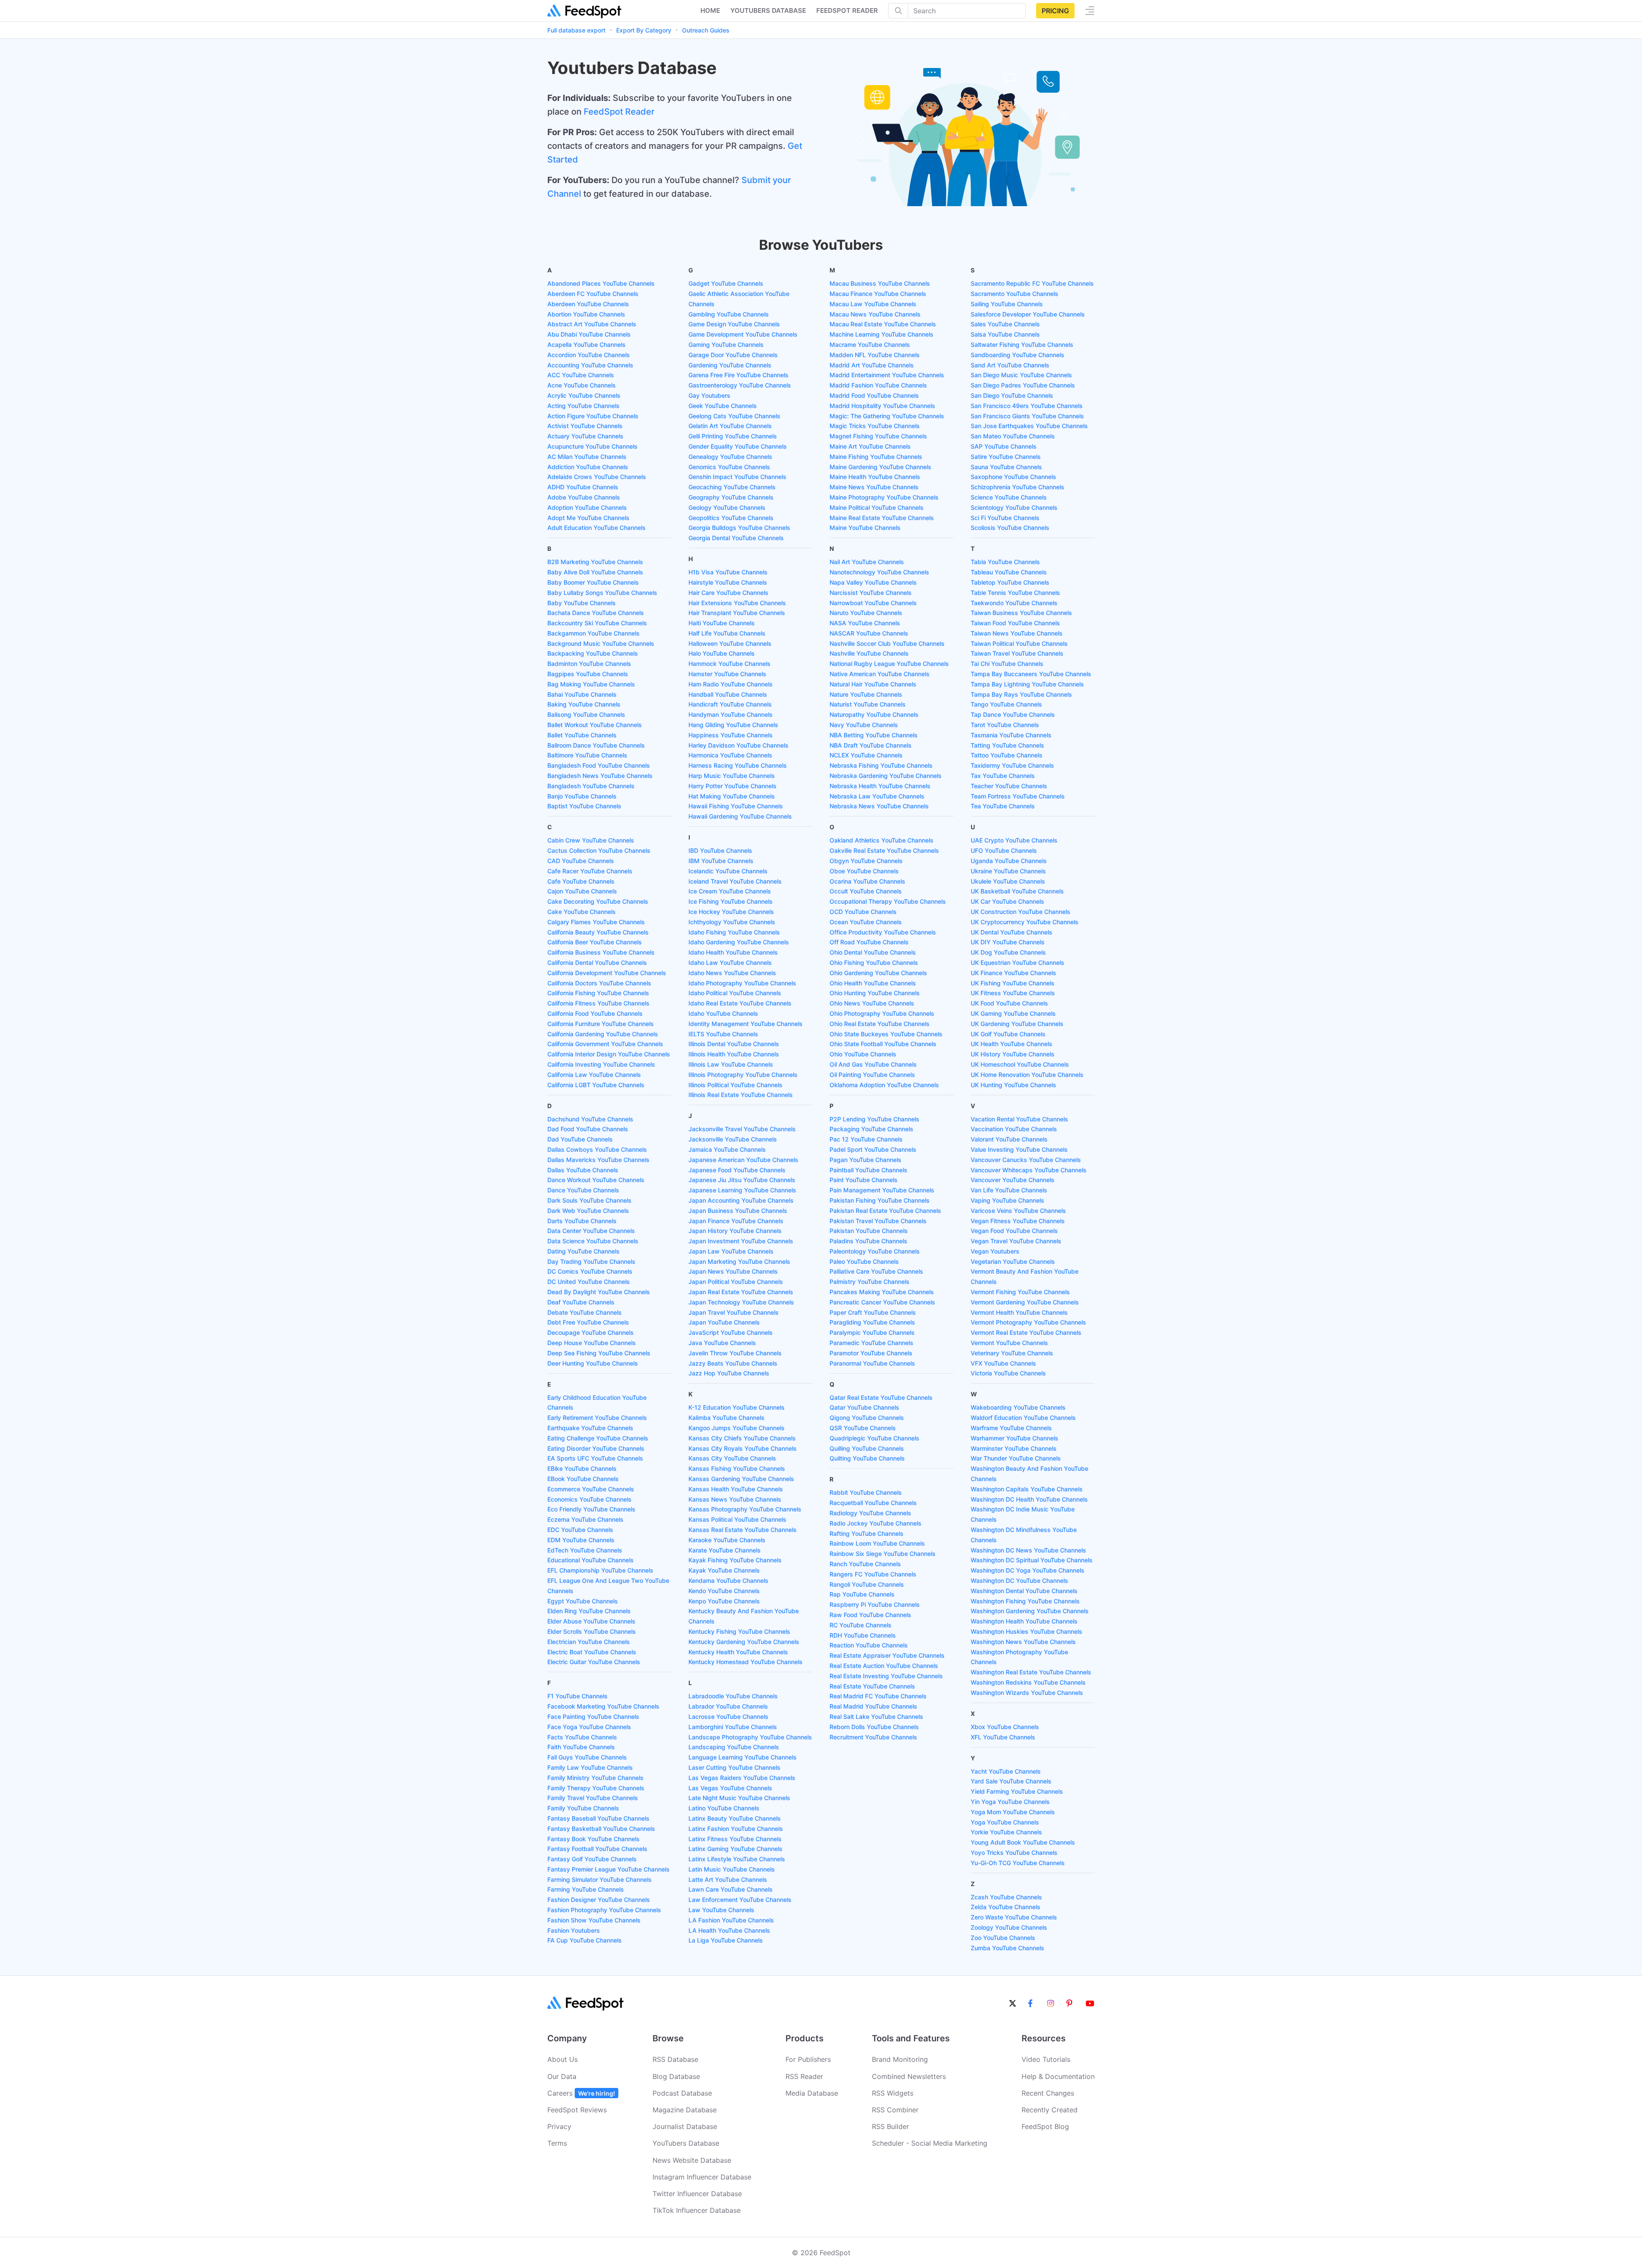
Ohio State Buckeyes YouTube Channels (886, 1034)
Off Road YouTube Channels (869, 942)
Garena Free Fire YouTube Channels (738, 375)
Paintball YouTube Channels (868, 1170)
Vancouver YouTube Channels (1013, 1180)
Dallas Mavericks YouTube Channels (598, 1160)
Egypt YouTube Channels (583, 1601)
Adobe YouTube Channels (584, 497)
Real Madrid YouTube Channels (873, 1706)
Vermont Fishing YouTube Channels (1020, 1292)
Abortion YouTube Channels (586, 314)
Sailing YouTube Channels (1007, 304)
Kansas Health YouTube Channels (736, 1489)
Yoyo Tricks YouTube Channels (1014, 1853)
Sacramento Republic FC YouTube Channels (1032, 283)
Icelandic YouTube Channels (728, 871)
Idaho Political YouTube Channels (735, 993)
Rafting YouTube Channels (867, 1533)
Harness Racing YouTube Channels (738, 765)
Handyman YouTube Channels (731, 714)
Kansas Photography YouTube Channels (745, 1509)
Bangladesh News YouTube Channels (600, 776)
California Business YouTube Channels (601, 952)
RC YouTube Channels (861, 1625)
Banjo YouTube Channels (582, 796)
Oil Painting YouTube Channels (872, 1075)
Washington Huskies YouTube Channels (1026, 1631)
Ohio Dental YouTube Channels (873, 952)
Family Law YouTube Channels (590, 1767)
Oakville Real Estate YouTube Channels (884, 850)
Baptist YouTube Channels (584, 806)
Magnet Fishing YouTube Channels (878, 436)
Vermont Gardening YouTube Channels (1025, 1302)
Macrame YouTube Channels (870, 344)
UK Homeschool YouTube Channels (1020, 1064)
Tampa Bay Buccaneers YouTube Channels (1031, 674)
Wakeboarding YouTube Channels (1018, 1407)
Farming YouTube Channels (586, 1889)
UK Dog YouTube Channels (1008, 952)
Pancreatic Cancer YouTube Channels (882, 1302)
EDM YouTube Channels (581, 1540)
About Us (563, 2059)
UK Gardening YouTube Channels (1017, 1024)
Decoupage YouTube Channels (591, 1332)
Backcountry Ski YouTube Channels (597, 623)
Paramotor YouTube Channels (871, 1353)
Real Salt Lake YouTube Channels (876, 1717)
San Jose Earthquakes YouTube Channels (1029, 426)
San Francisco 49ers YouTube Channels (1027, 406)
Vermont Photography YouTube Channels (1028, 1322)
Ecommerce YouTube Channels (591, 1489)
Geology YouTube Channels (727, 507)
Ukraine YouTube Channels (1008, 871)
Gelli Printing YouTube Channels (733, 436)
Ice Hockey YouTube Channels (731, 912)
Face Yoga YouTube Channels (589, 1727)
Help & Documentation (1058, 2076)
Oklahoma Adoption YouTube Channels (884, 1085)
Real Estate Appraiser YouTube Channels (887, 1655)
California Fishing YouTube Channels (598, 993)
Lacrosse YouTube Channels (728, 1717)
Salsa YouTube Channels (1005, 334)
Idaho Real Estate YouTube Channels (740, 1003)
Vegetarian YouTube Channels (1013, 1261)
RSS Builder (890, 2126)
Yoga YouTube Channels (1005, 1822)
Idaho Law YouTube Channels (730, 962)
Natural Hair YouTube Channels (873, 684)
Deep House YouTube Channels (592, 1343)
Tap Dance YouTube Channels (1013, 714)
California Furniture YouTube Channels (601, 1024)
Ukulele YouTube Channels (1008, 881)
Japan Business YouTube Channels (738, 1211)
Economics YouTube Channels (589, 1499)
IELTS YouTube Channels (723, 1034)
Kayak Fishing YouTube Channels (735, 1560)
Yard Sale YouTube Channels (1011, 1781)
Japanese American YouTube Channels (743, 1160)
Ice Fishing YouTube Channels (731, 901)
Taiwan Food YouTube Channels (1015, 623)
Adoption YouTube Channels (587, 507)
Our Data (562, 2076)
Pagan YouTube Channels (865, 1160)
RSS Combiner (895, 2110)
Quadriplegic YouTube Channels (874, 1438)
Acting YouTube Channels (583, 406)
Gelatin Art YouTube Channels (730, 426)
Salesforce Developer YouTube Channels (1028, 314)
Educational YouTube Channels (591, 1560)
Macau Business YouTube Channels (880, 283)
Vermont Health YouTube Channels (1019, 1312)
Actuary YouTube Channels (585, 436)
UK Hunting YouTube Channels (1013, 1085)
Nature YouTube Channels (866, 694)
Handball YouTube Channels (728, 694)
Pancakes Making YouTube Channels (882, 1292)
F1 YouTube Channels (577, 1696)
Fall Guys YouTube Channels (587, 1757)
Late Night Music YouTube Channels (739, 1798)
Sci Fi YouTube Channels (1005, 518)
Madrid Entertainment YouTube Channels (887, 375)
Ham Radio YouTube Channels (731, 684)
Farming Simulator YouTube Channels (600, 1879)
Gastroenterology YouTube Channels (740, 385)
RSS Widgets (893, 2093)
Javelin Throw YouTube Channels (735, 1353)
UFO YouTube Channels (1004, 850)
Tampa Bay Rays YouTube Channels (1021, 694)
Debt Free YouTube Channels (588, 1322)
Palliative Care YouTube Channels (876, 1271)
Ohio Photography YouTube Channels (882, 1013)
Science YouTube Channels (1009, 497)
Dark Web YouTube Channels (588, 1211)
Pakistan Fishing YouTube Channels (880, 1200)
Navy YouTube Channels (864, 725)
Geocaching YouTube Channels (732, 487)
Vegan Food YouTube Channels (1014, 1231)
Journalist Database (685, 2126)
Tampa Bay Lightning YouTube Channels (1027, 684)
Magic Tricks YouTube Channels (875, 426)
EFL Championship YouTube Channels (600, 1570)
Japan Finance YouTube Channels (736, 1221)
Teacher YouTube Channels (1009, 786)
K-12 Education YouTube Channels (737, 1407)
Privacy (559, 2126)
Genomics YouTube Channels (729, 467)
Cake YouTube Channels (582, 912)
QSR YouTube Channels (863, 1428)
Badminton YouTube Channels (589, 664)
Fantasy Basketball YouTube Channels (601, 1829)
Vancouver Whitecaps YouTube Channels (1029, 1170)
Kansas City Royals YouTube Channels (743, 1448)
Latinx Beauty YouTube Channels (735, 1818)
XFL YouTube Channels (1003, 1737)
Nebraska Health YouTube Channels (880, 786)
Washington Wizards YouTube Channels (1027, 1693)
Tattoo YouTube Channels (1007, 755)
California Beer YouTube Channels (595, 942)
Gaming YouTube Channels (726, 344)
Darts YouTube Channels (582, 1221)
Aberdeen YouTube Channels (588, 304)
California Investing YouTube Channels (601, 1064)
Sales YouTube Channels (1005, 324)
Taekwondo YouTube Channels (1014, 603)
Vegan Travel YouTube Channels (1016, 1241)
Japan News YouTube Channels (733, 1271)
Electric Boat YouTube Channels (592, 1652)
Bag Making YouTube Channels (591, 684)
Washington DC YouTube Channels (1019, 1581)
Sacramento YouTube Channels (1014, 294)
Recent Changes (1048, 2093)
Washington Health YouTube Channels (1024, 1621)
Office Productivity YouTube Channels (883, 932)
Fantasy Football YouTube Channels (597, 1849)
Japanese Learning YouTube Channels (742, 1190)
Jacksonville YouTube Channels (733, 1139)
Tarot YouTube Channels (1005, 725)
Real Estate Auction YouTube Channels (884, 1666)
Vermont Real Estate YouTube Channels (1026, 1332)
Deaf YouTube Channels (581, 1302)
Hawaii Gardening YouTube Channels (740, 816)
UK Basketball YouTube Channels (1017, 891)
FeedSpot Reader (619, 112)
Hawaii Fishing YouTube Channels (736, 806)
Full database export (576, 30)
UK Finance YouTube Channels (1013, 973)
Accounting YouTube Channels (590, 365)
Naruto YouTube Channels (866, 613)
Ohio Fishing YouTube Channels (874, 962)
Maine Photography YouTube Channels (884, 497)
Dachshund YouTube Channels (590, 1119)
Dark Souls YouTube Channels (589, 1200)
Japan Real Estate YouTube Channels (741, 1292)
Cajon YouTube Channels (582, 891)
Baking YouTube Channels (584, 704)
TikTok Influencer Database (697, 2210)
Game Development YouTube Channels (743, 334)
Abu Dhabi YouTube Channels (589, 334)
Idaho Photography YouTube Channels (742, 983)
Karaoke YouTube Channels (727, 1540)
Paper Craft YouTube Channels (873, 1312)
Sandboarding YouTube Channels (1017, 355)
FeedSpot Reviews (577, 2110)
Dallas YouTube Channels (583, 1170)
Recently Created (1050, 2110)
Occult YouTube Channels (866, 891)
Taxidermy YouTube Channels (1012, 765)
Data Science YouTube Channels (593, 1241)
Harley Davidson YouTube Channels (738, 745)
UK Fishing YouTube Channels (1013, 983)
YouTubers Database (686, 2143)
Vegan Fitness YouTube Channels (1018, 1221)
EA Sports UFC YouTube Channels (595, 1458)
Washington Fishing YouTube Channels (1025, 1601)
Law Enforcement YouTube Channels (740, 1900)
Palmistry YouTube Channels (870, 1282)
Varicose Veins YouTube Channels (1018, 1211)
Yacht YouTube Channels (1006, 1771)
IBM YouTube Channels (721, 861)
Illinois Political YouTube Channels (735, 1085)
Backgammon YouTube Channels (594, 633)
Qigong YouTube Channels (867, 1418)
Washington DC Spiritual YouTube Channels (1032, 1560)
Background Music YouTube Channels (601, 643)
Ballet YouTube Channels (582, 735)
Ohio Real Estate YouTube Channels (880, 1024)
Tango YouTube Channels (1006, 704)
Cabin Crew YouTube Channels (591, 840)
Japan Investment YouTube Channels (741, 1241)
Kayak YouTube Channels (724, 1570)
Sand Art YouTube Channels (1010, 365)
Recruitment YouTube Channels (873, 1737)
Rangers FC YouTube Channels (873, 1574)
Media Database (812, 2093)
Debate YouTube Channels (585, 1312)
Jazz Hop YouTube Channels (729, 1373)
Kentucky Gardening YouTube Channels (744, 1642)
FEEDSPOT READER (847, 10)
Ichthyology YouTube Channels (732, 922)
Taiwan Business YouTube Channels (1021, 613)
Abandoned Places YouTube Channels (601, 283)
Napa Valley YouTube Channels (873, 582)
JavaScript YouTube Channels (731, 1332)
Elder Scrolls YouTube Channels (592, 1631)
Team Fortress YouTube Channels (1018, 796)
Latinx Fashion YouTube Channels (736, 1829)
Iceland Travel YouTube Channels (735, 881)
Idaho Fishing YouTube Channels (734, 932)
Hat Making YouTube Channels (732, 796)
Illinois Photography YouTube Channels (743, 1075)
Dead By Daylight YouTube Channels (599, 1292)
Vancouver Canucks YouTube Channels (1026, 1160)
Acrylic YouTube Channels (584, 395)
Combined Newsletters (909, 2076)
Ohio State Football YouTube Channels (883, 1044)
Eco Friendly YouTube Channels (591, 1509)
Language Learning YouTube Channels (743, 1757)
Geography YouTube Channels (731, 497)
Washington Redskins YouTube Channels (1028, 1682)
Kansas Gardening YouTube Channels (741, 1479)
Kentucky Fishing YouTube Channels (739, 1631)
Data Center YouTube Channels (591, 1231)
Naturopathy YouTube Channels (874, 714)
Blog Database (676, 2076)
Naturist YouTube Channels (868, 704)
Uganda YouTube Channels (1009, 861)
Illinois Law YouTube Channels (731, 1064)
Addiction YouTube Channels (588, 467)
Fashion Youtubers (574, 1930)
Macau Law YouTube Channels (873, 304)
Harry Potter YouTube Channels (732, 786)
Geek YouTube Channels (723, 406)
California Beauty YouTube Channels (598, 932)
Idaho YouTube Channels (723, 1013)
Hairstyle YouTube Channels (728, 582)
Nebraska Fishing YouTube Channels (881, 765)
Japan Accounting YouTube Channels (741, 1200)
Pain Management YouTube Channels (882, 1190)
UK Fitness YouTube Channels (1013, 993)
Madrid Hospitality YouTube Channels (882, 406)
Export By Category (644, 30)
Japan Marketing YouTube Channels (739, 1261)
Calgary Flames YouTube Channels (596, 922)
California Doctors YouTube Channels (599, 983)
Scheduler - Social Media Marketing (930, 2143)
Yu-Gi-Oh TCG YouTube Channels (1018, 1863)
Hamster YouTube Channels (727, 674)
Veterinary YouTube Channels (1012, 1353)
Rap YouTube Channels (862, 1594)
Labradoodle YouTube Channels (733, 1696)
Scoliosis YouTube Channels (1010, 528)
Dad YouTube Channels (580, 1139)
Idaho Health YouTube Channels (733, 952)
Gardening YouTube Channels (730, 365)
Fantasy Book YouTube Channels (594, 1839)
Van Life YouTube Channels (1009, 1190)
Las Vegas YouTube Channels (730, 1788)
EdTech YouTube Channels (585, 1550)
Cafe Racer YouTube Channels (590, 871)
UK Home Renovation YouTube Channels (1027, 1075)
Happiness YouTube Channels (731, 735)
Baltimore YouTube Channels (587, 755)
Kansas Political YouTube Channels (737, 1519)
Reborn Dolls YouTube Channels (874, 1727)
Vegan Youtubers (995, 1251)
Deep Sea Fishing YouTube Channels (599, 1353)
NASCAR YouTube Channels (869, 633)
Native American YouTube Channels (880, 674)
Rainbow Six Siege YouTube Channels (883, 1554)
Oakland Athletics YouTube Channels (882, 840)
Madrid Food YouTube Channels (874, 395)
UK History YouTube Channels (1013, 1054)
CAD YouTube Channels (581, 861)
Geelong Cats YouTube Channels (734, 416)
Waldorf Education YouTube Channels (1023, 1418)
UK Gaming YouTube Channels (1013, 1013)
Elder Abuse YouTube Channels (591, 1621)
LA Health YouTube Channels (729, 1930)
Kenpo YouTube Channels (724, 1601)
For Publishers (808, 2059)
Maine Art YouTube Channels (870, 446)
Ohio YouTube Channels (863, 1054)
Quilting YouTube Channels (867, 1458)
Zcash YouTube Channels (1006, 1897)
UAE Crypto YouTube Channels (1014, 840)
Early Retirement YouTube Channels (597, 1418)
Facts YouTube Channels (582, 1737)
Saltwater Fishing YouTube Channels (1022, 344)
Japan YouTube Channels (724, 1322)
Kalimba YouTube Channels (726, 1418)
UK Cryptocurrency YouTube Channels (1025, 922)
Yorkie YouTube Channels (1006, 1832)
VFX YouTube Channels (1003, 1363)
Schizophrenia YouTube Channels (1017, 487)
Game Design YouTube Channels (734, 324)
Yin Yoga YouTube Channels (1010, 1802)
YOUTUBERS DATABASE (768, 10)
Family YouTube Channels (583, 1808)
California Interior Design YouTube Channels (609, 1054)
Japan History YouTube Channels (735, 1231)
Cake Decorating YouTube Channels (598, 901)
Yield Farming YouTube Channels (1017, 1791)
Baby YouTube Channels (582, 603)
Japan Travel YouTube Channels (734, 1312)
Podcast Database (682, 2093)
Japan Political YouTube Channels (736, 1282)
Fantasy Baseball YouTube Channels (598, 1818)
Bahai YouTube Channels (582, 694)
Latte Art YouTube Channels (728, 1879)
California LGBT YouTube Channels (596, 1085)
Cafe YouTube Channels (581, 881)
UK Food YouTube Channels (1009, 1003)
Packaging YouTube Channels (871, 1129)
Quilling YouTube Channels (867, 1448)
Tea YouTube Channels (1003, 806)
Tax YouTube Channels (1003, 776)
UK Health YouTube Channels (1011, 1044)
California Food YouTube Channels (595, 1013)
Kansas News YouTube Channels (735, 1499)
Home (710, 10)
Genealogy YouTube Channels (730, 457)
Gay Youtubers (709, 395)
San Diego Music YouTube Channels (1021, 375)
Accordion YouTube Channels (589, 355)
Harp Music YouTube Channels (732, 776)
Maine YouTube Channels (865, 528)
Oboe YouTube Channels (864, 871)
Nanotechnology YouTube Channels (879, 572)
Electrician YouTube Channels (589, 1642)
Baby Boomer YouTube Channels (593, 582)
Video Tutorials (1046, 2059)
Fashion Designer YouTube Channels (599, 1900)
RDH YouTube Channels (863, 1635)
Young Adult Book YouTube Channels (1023, 1842)
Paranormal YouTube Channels (872, 1363)
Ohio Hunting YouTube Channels (875, 993)
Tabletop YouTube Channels (1010, 582)
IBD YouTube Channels (720, 850)
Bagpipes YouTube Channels (588, 674)
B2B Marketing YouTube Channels (595, 562)
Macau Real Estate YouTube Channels (883, 324)
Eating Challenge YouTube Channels (598, 1438)
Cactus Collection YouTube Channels (599, 850)
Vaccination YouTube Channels (1014, 1129)
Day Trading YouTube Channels (591, 1261)
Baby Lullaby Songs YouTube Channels (602, 593)
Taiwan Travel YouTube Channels (1017, 653)
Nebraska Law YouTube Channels (877, 796)
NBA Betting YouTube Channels (874, 735)
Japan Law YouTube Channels (731, 1251)
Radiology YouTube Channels (870, 1513)
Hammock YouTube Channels (729, 664)
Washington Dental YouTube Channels (1024, 1591)
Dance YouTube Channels (583, 1190)
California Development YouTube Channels (607, 973)
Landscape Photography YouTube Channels (750, 1737)
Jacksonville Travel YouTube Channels (742, 1129)
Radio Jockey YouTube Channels (876, 1523)
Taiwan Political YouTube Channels (1019, 643)
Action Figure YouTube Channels (593, 416)
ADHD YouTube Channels (583, 487)
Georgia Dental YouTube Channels (736, 538)
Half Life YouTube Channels (727, 633)
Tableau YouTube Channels (1009, 572)
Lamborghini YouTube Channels (733, 1727)
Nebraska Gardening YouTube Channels (886, 776)
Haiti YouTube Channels (722, 623)
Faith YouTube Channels (581, 1747)
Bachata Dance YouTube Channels (596, 613)
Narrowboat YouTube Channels (873, 603)
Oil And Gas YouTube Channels (873, 1064)
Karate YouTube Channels (725, 1550)
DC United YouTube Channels (589, 1282)
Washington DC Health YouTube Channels (1029, 1499)
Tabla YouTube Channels (1005, 562)
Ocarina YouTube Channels (867, 881)
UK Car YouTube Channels (1007, 901)
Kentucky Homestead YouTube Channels (746, 1662)
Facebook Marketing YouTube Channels (603, 1706)
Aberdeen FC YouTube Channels (593, 294)
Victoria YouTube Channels (1008, 1373)
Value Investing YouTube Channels (1019, 1149)
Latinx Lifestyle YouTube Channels (737, 1859)
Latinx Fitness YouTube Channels (735, 1839)
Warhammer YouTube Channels (1014, 1438)
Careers (581, 2093)
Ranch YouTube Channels (865, 1564)
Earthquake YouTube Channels (590, 1428)
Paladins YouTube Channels (868, 1241)
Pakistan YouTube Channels (869, 1231)
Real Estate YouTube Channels (872, 1686)
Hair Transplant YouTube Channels (737, 613)
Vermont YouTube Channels (1009, 1343)
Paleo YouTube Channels (864, 1261)
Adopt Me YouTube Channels (588, 518)
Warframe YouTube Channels (1011, 1428)
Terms (557, 2143)
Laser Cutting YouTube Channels (734, 1767)
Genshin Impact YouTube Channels (737, 477)
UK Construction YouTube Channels (1020, 912)
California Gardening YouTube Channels (603, 1034)
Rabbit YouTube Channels (866, 1492)
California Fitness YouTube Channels (598, 1003)
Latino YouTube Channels (724, 1808)
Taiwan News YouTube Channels (1017, 633)
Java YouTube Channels (722, 1343)
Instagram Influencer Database (702, 2177)
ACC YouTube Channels (581, 375)
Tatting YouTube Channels (1007, 745)
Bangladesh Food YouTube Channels (599, 765)
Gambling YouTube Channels (729, 314)
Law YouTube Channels (721, 1910)
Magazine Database (685, 2110)
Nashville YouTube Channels (869, 653)
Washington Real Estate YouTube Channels (1031, 1672)
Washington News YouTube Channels (1023, 1642)
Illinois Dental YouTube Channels (734, 1044)
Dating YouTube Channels (583, 1251)
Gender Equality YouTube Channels (738, 446)
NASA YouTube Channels (865, 623)
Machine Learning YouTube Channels (882, 334)
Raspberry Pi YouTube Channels (875, 1604)
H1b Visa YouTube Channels (728, 572)
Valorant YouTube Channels (1009, 1139)
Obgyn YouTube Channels (866, 861)
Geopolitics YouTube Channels (731, 518)
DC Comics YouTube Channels (590, 1271)
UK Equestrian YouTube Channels (1017, 962)
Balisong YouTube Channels (586, 714)
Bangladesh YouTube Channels (591, 786)
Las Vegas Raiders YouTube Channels (742, 1778)
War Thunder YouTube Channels (1016, 1458)
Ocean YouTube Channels (866, 922)
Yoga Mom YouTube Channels (1013, 1812)
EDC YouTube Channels (580, 1530)
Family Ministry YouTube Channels (595, 1778)
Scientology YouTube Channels (1014, 507)
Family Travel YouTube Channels (593, 1798)
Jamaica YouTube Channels (727, 1149)
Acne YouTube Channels (582, 385)
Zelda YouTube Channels (1006, 1907)
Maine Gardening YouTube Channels (880, 467)
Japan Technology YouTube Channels (741, 1302)
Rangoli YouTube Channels (867, 1584)
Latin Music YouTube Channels (732, 1869)
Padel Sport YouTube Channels (873, 1149)
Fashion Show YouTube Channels (594, 1920)
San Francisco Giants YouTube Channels (1027, 416)
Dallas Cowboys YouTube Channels (597, 1149)
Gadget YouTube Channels (726, 283)
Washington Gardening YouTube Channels (1030, 1611)
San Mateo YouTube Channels (1013, 436)
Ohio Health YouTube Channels (873, 983)
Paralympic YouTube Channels (872, 1332)
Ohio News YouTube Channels (872, 1003)
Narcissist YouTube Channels (871, 593)
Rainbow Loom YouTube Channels (877, 1543)
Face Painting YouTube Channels (593, 1717)
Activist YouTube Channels (585, 426)
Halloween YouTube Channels (730, 643)
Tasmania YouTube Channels (1011, 735)
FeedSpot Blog (1045, 2126)
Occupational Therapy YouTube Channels (888, 901)
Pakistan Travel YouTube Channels (878, 1221)
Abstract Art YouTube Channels (592, 324)
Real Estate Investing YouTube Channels (886, 1676)
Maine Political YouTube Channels (877, 507)
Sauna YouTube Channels (1006, 467)
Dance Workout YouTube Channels (596, 1180)
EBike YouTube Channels (582, 1468)
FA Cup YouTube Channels (585, 1940)
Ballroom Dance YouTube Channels (596, 745)
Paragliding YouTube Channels (872, 1322)
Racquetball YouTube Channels (873, 1503)
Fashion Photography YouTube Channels (604, 1910)
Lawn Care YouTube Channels (731, 1889)
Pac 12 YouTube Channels (866, 1139)
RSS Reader (804, 2076)
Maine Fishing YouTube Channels (876, 457)
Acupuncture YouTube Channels (592, 446)
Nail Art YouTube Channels (867, 562)
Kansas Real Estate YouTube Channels (743, 1530)
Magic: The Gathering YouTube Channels (887, 416)
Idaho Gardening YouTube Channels (739, 942)
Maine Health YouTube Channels (875, 477)
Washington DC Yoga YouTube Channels (1028, 1570)
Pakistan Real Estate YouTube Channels (885, 1211)
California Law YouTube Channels (594, 1075)
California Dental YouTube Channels (597, 962)
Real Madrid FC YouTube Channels (878, 1696)
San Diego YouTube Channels (1012, 395)
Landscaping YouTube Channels (734, 1747)
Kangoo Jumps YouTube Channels (737, 1428)
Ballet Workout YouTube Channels (595, 725)
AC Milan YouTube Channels (587, 457)
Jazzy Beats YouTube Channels (733, 1363)
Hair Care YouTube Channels (728, 593)
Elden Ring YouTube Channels (589, 1611)
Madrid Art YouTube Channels (872, 365)
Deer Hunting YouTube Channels (593, 1363)
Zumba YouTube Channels (1007, 1948)
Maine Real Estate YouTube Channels (882, 518)
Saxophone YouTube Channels (1013, 477)
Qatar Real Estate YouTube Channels (881, 1397)
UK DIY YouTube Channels (1008, 942)
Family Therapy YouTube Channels (596, 1788)
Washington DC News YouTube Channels (1028, 1550)
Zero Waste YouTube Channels (1014, 1917)
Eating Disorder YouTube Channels (596, 1448)
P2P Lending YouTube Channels (874, 1119)
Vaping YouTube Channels (1007, 1200)
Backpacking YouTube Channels (593, 653)
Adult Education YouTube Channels (597, 528)
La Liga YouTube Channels (726, 1940)
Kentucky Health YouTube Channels (738, 1652)
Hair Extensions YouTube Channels (737, 603)
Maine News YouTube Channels (874, 487)
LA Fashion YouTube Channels (731, 1920)
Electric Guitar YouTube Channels (594, 1662)
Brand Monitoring (900, 2059)
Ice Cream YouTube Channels (730, 891)
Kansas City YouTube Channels (732, 1458)
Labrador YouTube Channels (728, 1706)
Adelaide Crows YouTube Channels (597, 477)
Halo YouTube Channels (722, 653)
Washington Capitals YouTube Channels (1027, 1489)
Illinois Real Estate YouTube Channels (741, 1095)
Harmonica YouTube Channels (730, 755)
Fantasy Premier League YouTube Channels (608, 1869)
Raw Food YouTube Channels (870, 1615)
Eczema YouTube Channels (585, 1519)
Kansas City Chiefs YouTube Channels (742, 1438)
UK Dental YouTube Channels (1011, 932)
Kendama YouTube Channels (728, 1581)
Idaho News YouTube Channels (732, 973)
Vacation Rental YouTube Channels (1019, 1119)
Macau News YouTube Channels (875, 314)
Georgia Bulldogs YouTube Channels (739, 528)
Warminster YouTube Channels (1014, 1448)
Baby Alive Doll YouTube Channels (595, 572)
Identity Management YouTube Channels (746, 1024)
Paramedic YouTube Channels (871, 1343)
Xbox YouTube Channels (1005, 1727)
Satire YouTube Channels (1006, 457)
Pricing (1055, 11)
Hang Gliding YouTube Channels (733, 725)
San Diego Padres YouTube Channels (1023, 385)
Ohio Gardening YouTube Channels (878, 973)
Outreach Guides (706, 30)
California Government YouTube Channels (605, 1044)
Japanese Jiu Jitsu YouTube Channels (742, 1180)
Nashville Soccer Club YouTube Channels (887, 643)
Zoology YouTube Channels (1009, 1927)
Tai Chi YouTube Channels (1007, 664)
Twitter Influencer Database (697, 2194)
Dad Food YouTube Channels (588, 1129)
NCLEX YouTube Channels (866, 755)
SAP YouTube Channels (1004, 446)
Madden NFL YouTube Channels (875, 355)
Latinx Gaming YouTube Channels (735, 1849)
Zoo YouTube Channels (1003, 1938)
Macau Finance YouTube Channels (878, 294)
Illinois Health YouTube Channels (734, 1054)
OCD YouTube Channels (863, 912)
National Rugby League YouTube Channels (889, 664)
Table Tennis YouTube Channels (1015, 593)
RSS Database (675, 2059)
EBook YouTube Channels (583, 1479)
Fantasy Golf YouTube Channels (592, 1859)
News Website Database (692, 2160)
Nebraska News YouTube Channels (879, 806)
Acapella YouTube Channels (586, 344)
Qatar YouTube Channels (864, 1407)
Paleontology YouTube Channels (875, 1251)
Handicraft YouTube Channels (730, 704)
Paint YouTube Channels (864, 1180)
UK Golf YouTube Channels (1008, 1034)
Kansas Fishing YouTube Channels (737, 1468)
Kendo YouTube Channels (724, 1591)
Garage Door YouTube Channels (733, 355)
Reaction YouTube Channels (869, 1645)
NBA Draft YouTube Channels (871, 745)
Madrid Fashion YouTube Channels (878, 385)
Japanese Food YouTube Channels (737, 1170)
